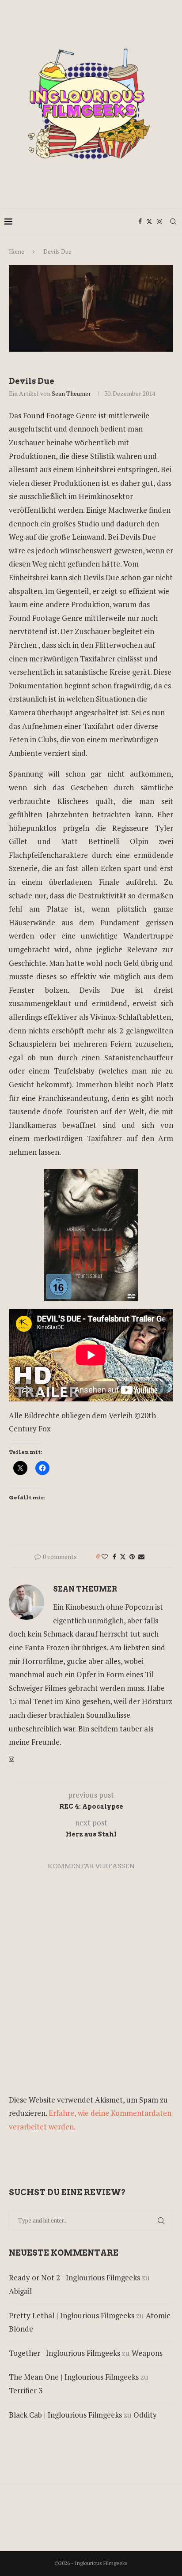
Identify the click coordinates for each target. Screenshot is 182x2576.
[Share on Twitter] (123, 1556)
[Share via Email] (141, 1556)
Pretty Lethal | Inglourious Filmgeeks (72, 2315)
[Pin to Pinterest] (132, 1556)
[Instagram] (159, 222)
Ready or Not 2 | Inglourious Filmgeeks (74, 2277)
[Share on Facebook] (114, 1556)
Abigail (20, 2291)
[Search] (173, 222)
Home (17, 252)
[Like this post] (105, 1556)
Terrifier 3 (26, 2390)
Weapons (147, 2353)
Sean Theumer (71, 393)
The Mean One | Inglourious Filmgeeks (74, 2377)
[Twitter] (149, 222)
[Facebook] (140, 222)
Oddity (145, 2415)
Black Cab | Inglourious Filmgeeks (65, 2415)
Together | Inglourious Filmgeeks (64, 2353)
